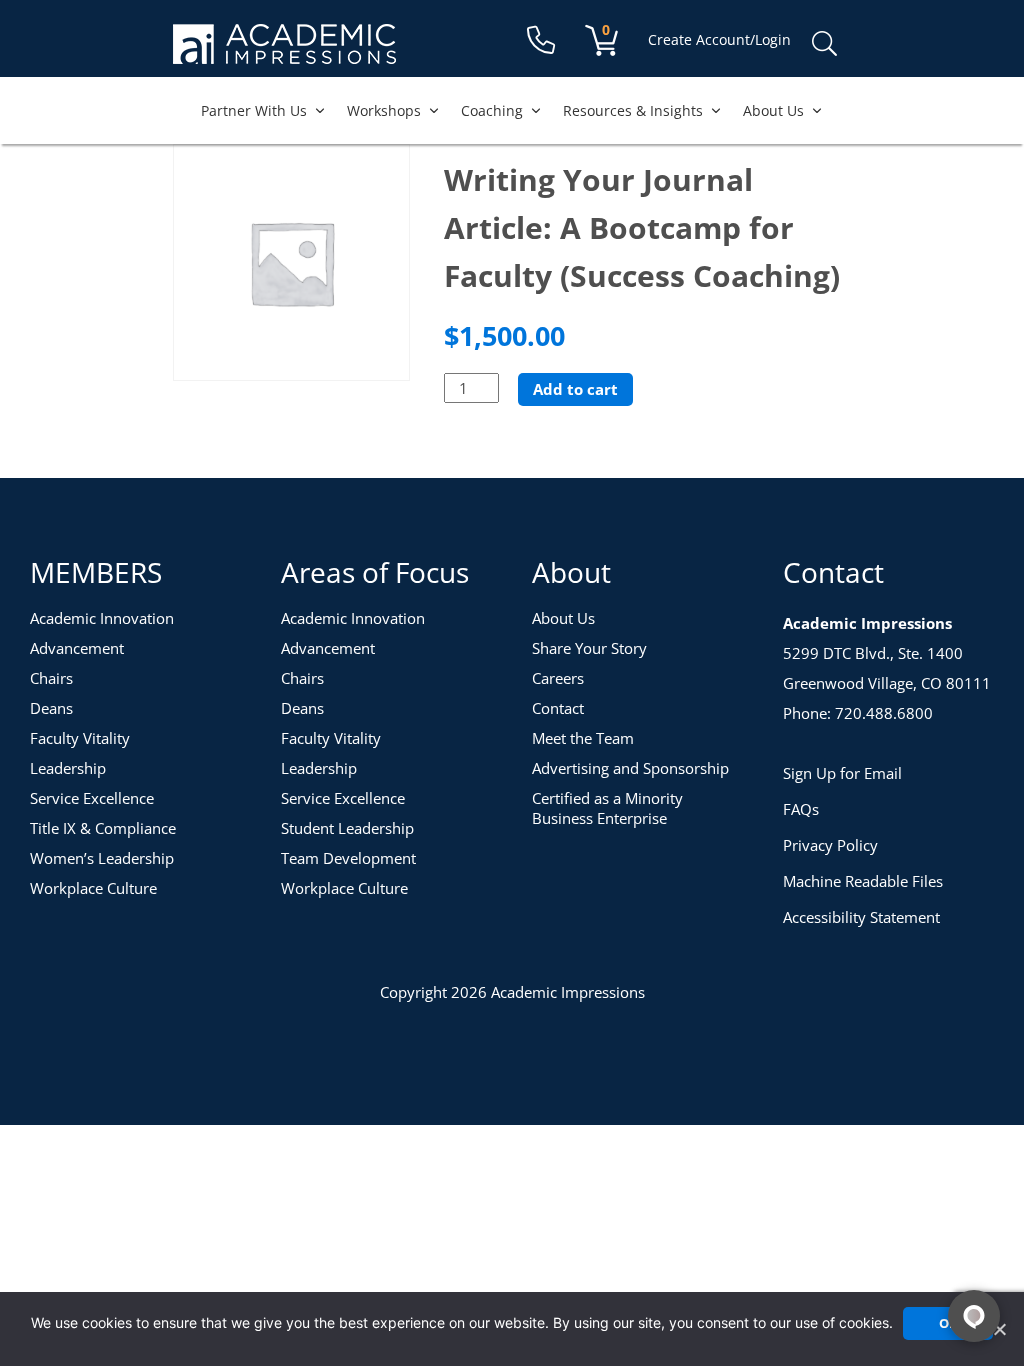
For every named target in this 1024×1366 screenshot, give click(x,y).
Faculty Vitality (80, 738)
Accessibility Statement (861, 917)
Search (824, 44)
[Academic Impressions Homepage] (284, 52)
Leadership (68, 768)
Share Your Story (589, 648)
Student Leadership (347, 828)
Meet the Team (583, 738)
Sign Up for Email (842, 773)
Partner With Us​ (254, 110)
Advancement (77, 648)
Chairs (51, 678)
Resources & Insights (633, 110)
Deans (51, 708)
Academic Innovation (102, 618)
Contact (558, 708)
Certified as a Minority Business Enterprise (607, 808)
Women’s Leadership (102, 858)
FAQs (801, 809)
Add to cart (575, 389)
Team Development (348, 858)
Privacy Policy (830, 845)
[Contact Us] (541, 40)
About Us (773, 110)
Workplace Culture (93, 888)
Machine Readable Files (863, 881)
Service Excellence (92, 798)
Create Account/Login (719, 39)
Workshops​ (384, 110)
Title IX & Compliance (103, 828)
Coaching (492, 110)
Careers (558, 678)
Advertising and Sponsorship (630, 768)
